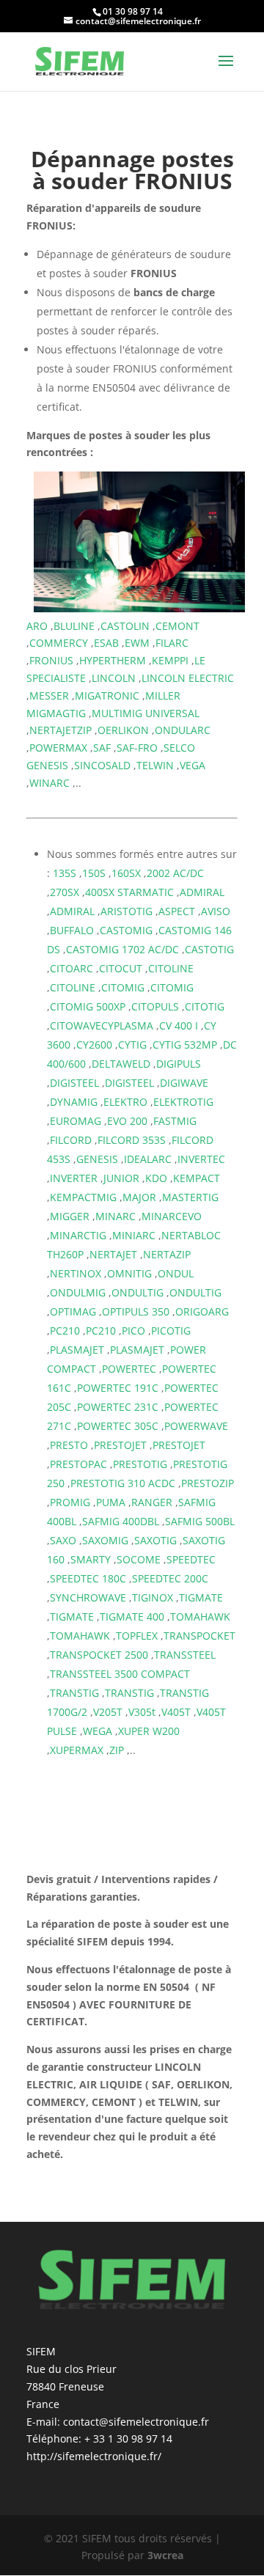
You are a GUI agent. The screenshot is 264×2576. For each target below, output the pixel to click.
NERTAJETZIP (60, 730)
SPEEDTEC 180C (88, 1578)
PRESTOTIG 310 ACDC (123, 1483)
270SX (65, 892)
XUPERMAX (77, 1750)
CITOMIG (123, 987)
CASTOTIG (209, 949)
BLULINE (74, 626)
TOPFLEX (137, 1636)
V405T (176, 1712)
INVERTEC (201, 1159)
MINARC (115, 1216)
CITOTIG (205, 1006)
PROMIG (70, 1502)
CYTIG (132, 1045)
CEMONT (177, 626)
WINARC (49, 783)
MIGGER (70, 1216)
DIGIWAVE (184, 1083)
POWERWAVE (196, 1426)
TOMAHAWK (200, 1617)
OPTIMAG (73, 1311)
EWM (137, 643)
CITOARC (71, 968)
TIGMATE (201, 1597)
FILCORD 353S (132, 1140)
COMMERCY (59, 643)
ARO (37, 626)
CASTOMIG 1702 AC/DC (122, 949)
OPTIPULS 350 (136, 1311)
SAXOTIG (155, 1540)
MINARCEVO (172, 1216)
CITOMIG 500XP (88, 1006)
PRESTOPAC (78, 1464)
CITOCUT (121, 968)
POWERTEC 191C (118, 1388)
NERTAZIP (167, 1254)
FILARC (172, 643)
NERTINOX (76, 1273)
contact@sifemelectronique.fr (136, 2422)
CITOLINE (171, 968)
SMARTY (91, 1559)
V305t (142, 1712)
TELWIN (155, 765)
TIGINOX (153, 1597)
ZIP (117, 1750)
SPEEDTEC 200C (170, 1578)
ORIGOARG (202, 1311)
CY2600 (94, 1045)
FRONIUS (51, 660)
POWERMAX (58, 748)
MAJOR (139, 1197)
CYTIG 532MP (185, 1045)
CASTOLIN (125, 626)
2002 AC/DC (175, 873)
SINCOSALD (102, 765)
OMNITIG (129, 1273)
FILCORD (71, 1140)
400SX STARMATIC (129, 892)
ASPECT (177, 911)
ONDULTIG (137, 1292)
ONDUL (176, 1273)
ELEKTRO (125, 1102)
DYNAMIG (74, 1102)
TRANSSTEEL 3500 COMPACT (120, 1674)
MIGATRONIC (107, 696)
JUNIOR (121, 1178)
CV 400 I (179, 1025)
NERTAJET (113, 1254)
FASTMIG (175, 1121)
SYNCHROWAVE (88, 1597)
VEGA (192, 765)
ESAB (106, 643)
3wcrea (165, 2555)
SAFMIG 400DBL (121, 1521)
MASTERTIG (190, 1197)
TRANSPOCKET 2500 (99, 1655)
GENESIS (97, 1159)
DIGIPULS (179, 1064)
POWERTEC (129, 1369)
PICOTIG (171, 1331)
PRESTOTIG (140, 1464)
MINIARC (134, 1235)
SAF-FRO (137, 748)
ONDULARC (183, 730)
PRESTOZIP (208, 1483)
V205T (108, 1712)
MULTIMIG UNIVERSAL (146, 713)
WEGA (98, 1731)
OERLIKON (123, 730)
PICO (133, 1331)
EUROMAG (76, 1121)
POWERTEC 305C (118, 1426)
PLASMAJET (77, 1350)
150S (94, 873)
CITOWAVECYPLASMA (102, 1025)
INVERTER (74, 1178)
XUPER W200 (149, 1731)
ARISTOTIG (126, 911)
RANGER (152, 1502)
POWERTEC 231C (118, 1407)
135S (65, 873)
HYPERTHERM (113, 660)
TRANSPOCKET (199, 1636)
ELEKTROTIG (183, 1102)
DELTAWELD (121, 1064)
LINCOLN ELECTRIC (188, 678)
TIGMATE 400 (132, 1617)
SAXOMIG (105, 1540)
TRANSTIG (74, 1693)
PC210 (65, 1331)
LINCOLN (114, 678)
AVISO (216, 911)
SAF (102, 748)
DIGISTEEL (74, 1083)
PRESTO (69, 1445)
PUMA (111, 1502)
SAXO (63, 1540)
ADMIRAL (202, 892)
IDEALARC (148, 1159)
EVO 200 (127, 1121)
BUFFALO (72, 930)
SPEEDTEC (191, 1559)
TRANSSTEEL (185, 1655)
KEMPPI (170, 660)
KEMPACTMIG (83, 1197)
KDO (156, 1178)
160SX (126, 873)
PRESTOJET (120, 1445)
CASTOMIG (126, 930)
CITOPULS (155, 1006)
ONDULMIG (78, 1292)
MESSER (49, 696)
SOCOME (139, 1559)
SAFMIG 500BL (200, 1521)
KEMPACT (197, 1178)
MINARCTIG (78, 1235)
